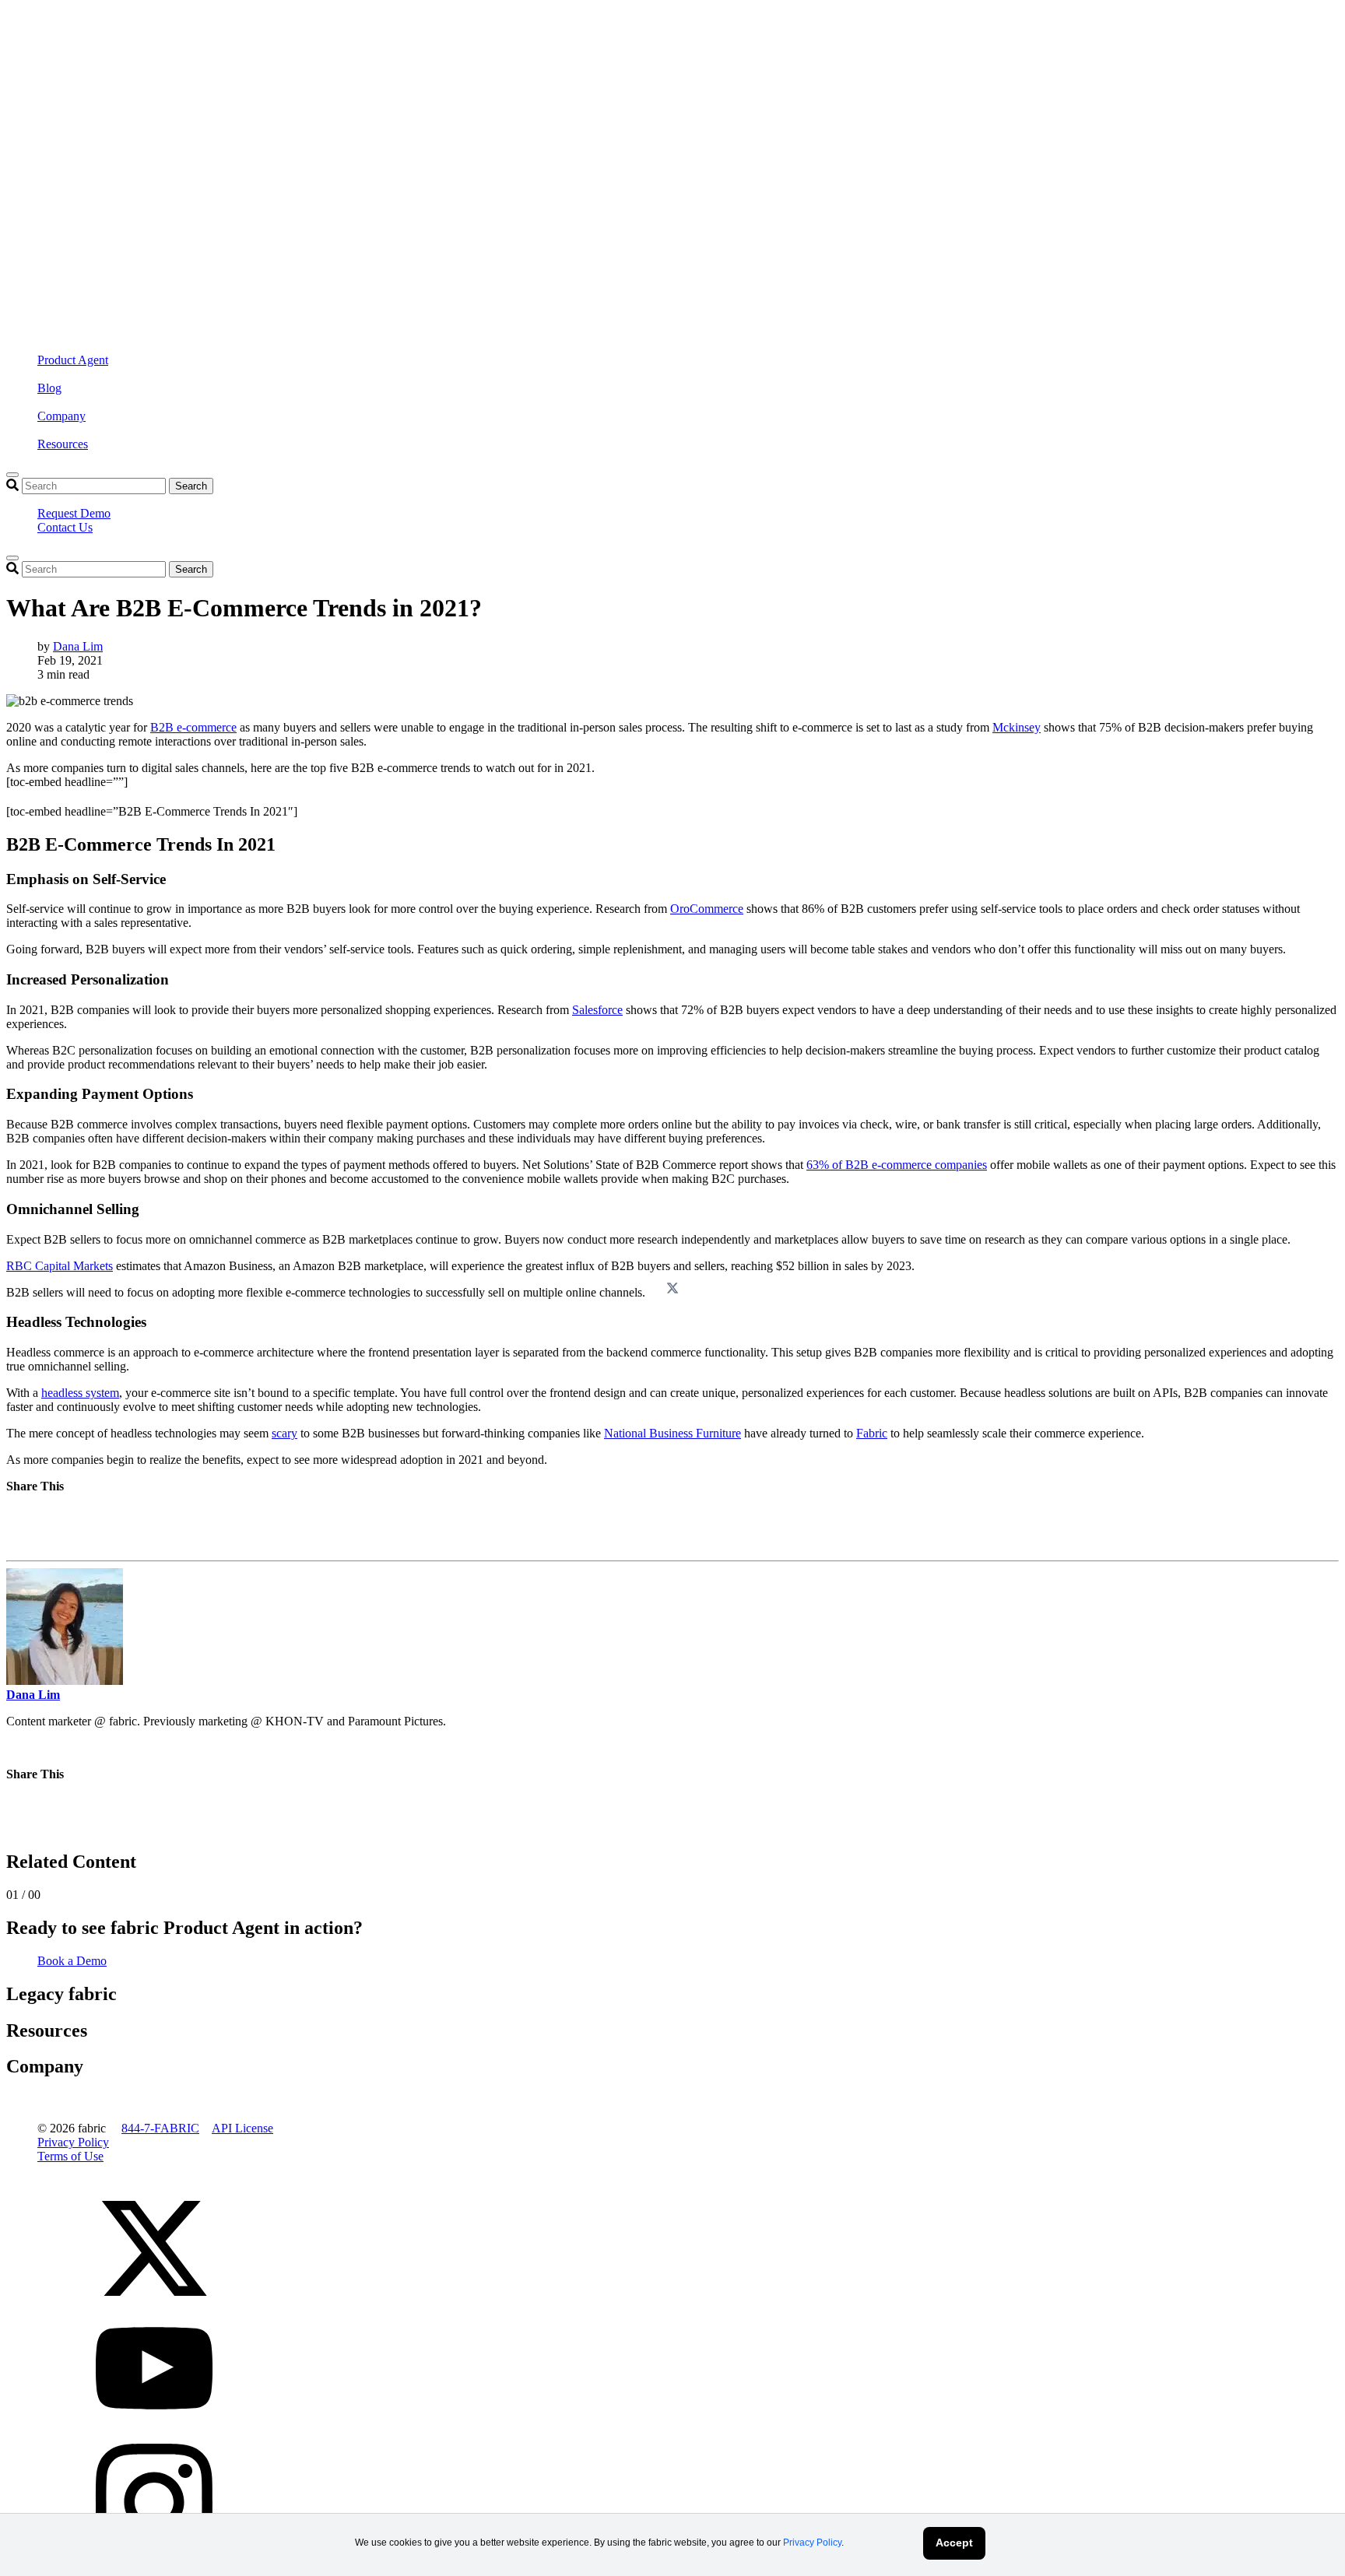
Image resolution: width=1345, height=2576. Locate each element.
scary (284, 1433)
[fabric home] (318, 156)
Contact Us (65, 527)
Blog (49, 388)
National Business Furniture (672, 1433)
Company (61, 416)
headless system (80, 1393)
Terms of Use (70, 2156)
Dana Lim (78, 646)
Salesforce (597, 1010)
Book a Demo (72, 1961)
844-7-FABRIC (160, 2128)
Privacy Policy (812, 2543)
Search (191, 486)
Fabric (872, 1433)
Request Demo (74, 513)
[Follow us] (154, 2302)
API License (242, 2128)
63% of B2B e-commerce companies (897, 1165)
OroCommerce (707, 909)
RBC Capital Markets (60, 1266)
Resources (63, 444)
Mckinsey (1017, 727)
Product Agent (73, 360)
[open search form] (12, 475)
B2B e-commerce (193, 727)
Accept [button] (954, 2543)
